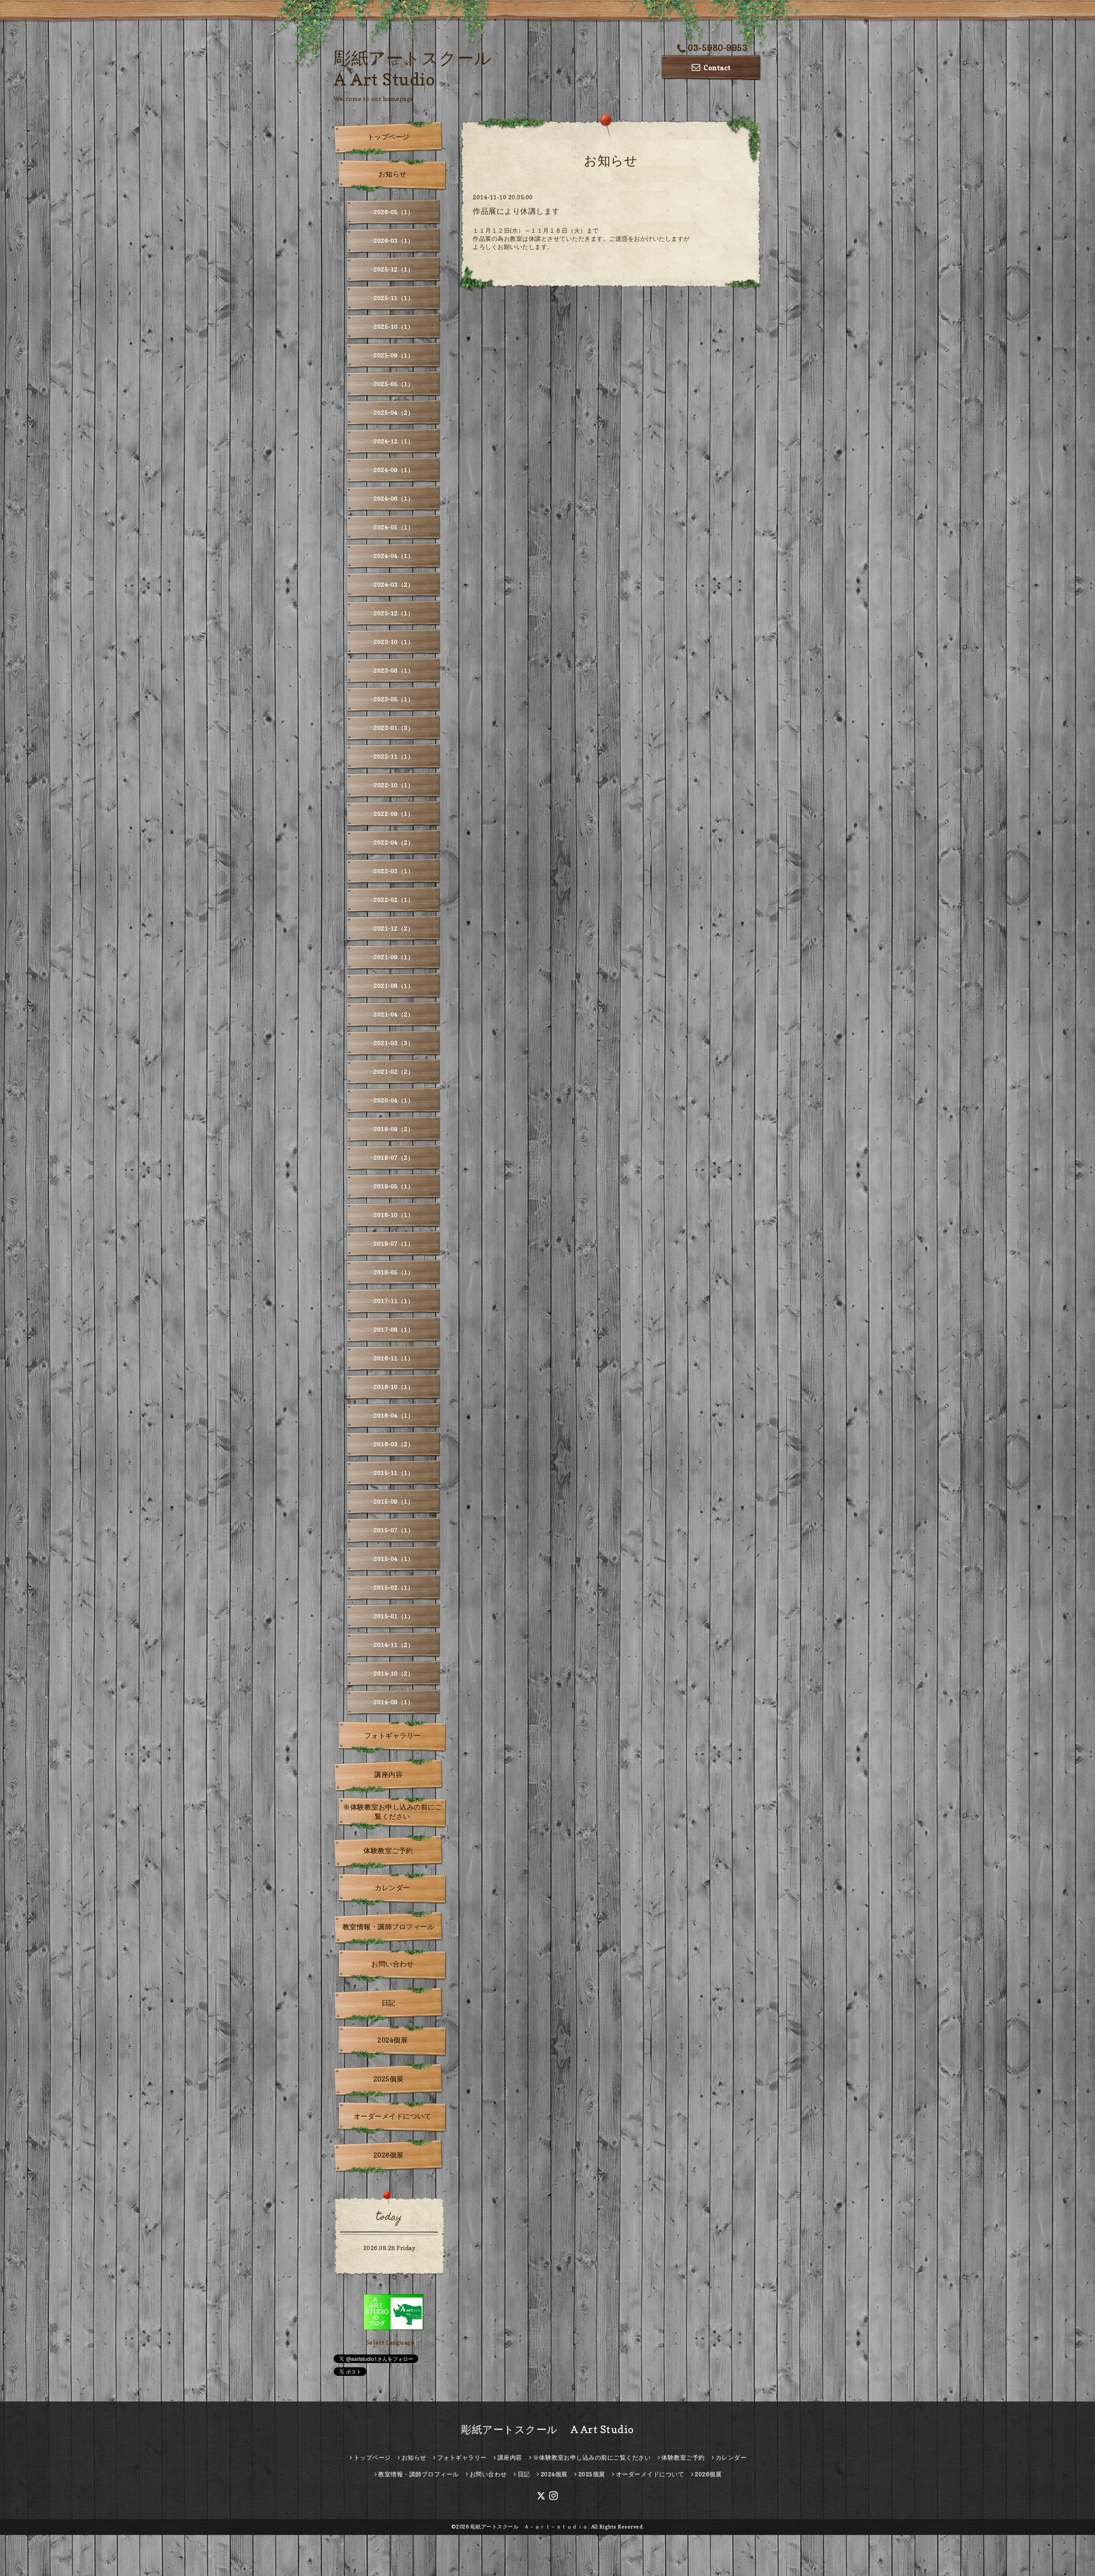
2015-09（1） (394, 1501)
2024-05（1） (394, 527)
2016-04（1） (394, 1415)
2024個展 (392, 2040)
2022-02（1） (394, 900)
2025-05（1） (394, 384)
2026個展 (389, 2155)
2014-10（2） (394, 1673)
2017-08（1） (394, 1329)
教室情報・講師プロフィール (389, 1927)
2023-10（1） (394, 642)
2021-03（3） (394, 1043)
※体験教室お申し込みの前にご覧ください (392, 1812)
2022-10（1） (394, 785)
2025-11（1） (394, 298)
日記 (389, 2003)
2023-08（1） (394, 670)
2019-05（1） (394, 1186)
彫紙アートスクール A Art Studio (547, 2430)
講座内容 (388, 1775)
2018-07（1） (394, 1244)
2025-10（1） (394, 327)
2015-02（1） (394, 1587)
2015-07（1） (394, 1530)
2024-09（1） (394, 470)
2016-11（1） (394, 1358)
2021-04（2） (394, 1014)
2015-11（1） (394, 1473)
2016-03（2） (394, 1444)
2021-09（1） (394, 957)
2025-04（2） (394, 413)
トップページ (389, 137)
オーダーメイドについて (393, 2116)
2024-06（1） (394, 498)
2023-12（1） (394, 613)
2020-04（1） (394, 1100)
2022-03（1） (394, 871)
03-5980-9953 (718, 48)
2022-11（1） (394, 756)
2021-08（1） (394, 986)
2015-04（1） (394, 1559)
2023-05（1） (394, 699)
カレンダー (392, 1888)
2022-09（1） (394, 814)
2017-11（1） (394, 1301)
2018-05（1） (394, 1272)
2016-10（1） (394, 1387)
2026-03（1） (394, 241)
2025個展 (389, 2079)
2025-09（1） (394, 355)
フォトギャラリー (393, 1736)
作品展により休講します (516, 211)
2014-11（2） (394, 1645)
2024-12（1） (394, 441)
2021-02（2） (394, 1072)
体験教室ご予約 (388, 1851)
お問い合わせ (392, 1964)
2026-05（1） (394, 212)
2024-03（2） (394, 584)
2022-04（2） (394, 842)
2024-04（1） (394, 556)
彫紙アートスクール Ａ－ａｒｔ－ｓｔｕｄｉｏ (529, 2527)
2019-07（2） (394, 1158)
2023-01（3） (394, 728)
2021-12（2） (394, 928)
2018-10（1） (394, 1215)
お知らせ (393, 174)
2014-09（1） (394, 1702)
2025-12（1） (394, 269)
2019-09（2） (394, 1129)
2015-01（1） (394, 1616)
